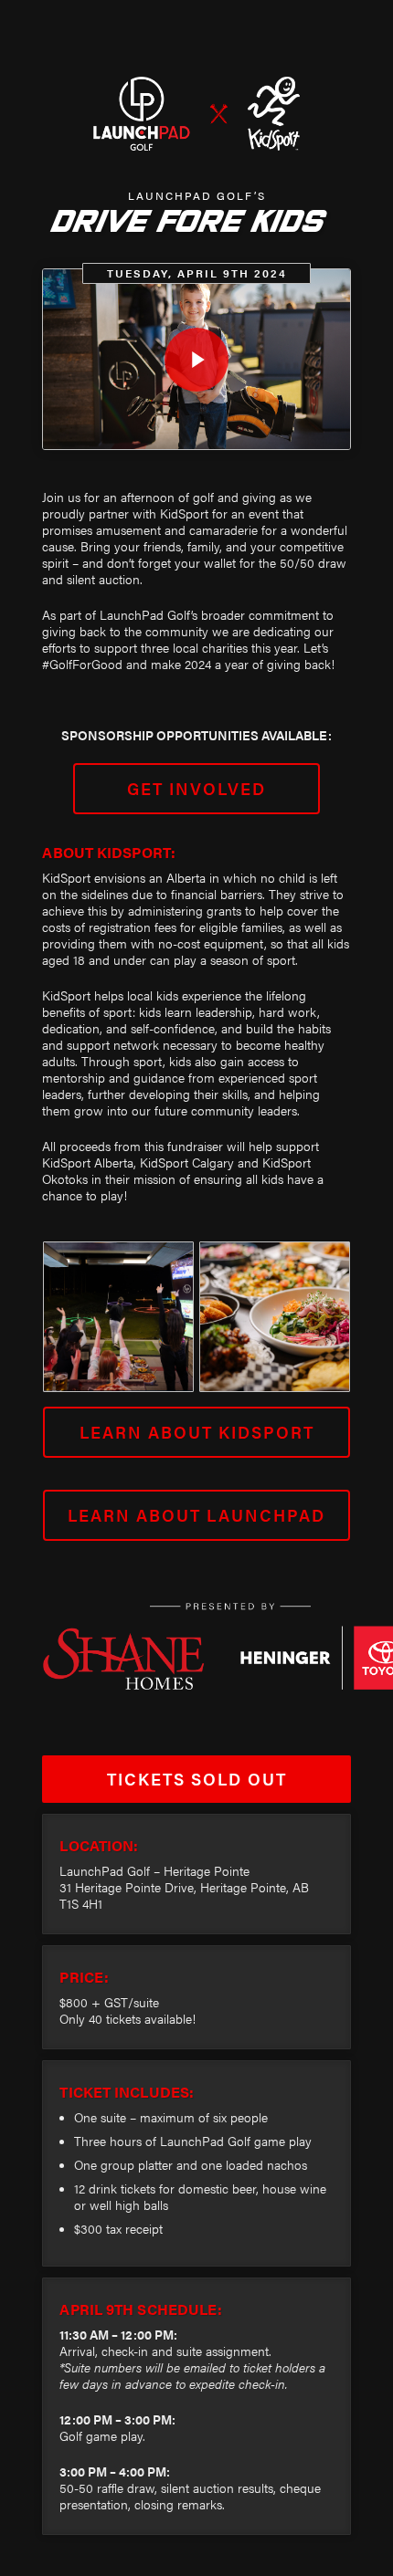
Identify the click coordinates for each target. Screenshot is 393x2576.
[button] (196, 789)
